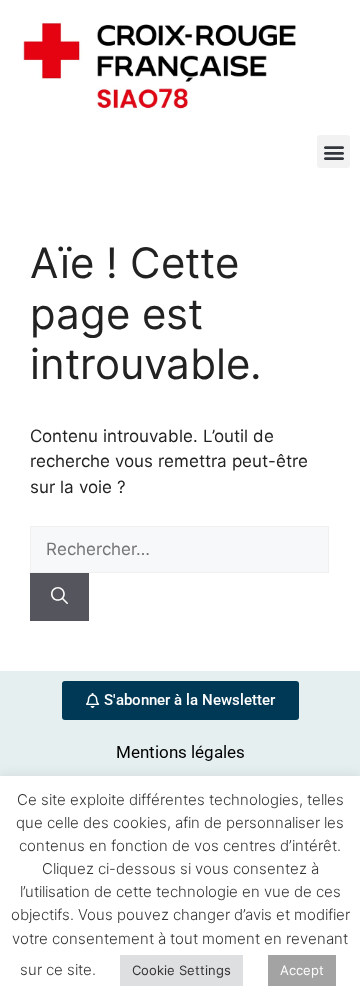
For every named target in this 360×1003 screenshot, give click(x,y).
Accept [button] (302, 970)
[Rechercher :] (179, 549)
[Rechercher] (59, 597)
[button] (333, 151)
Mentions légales (180, 752)
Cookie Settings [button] (181, 970)
